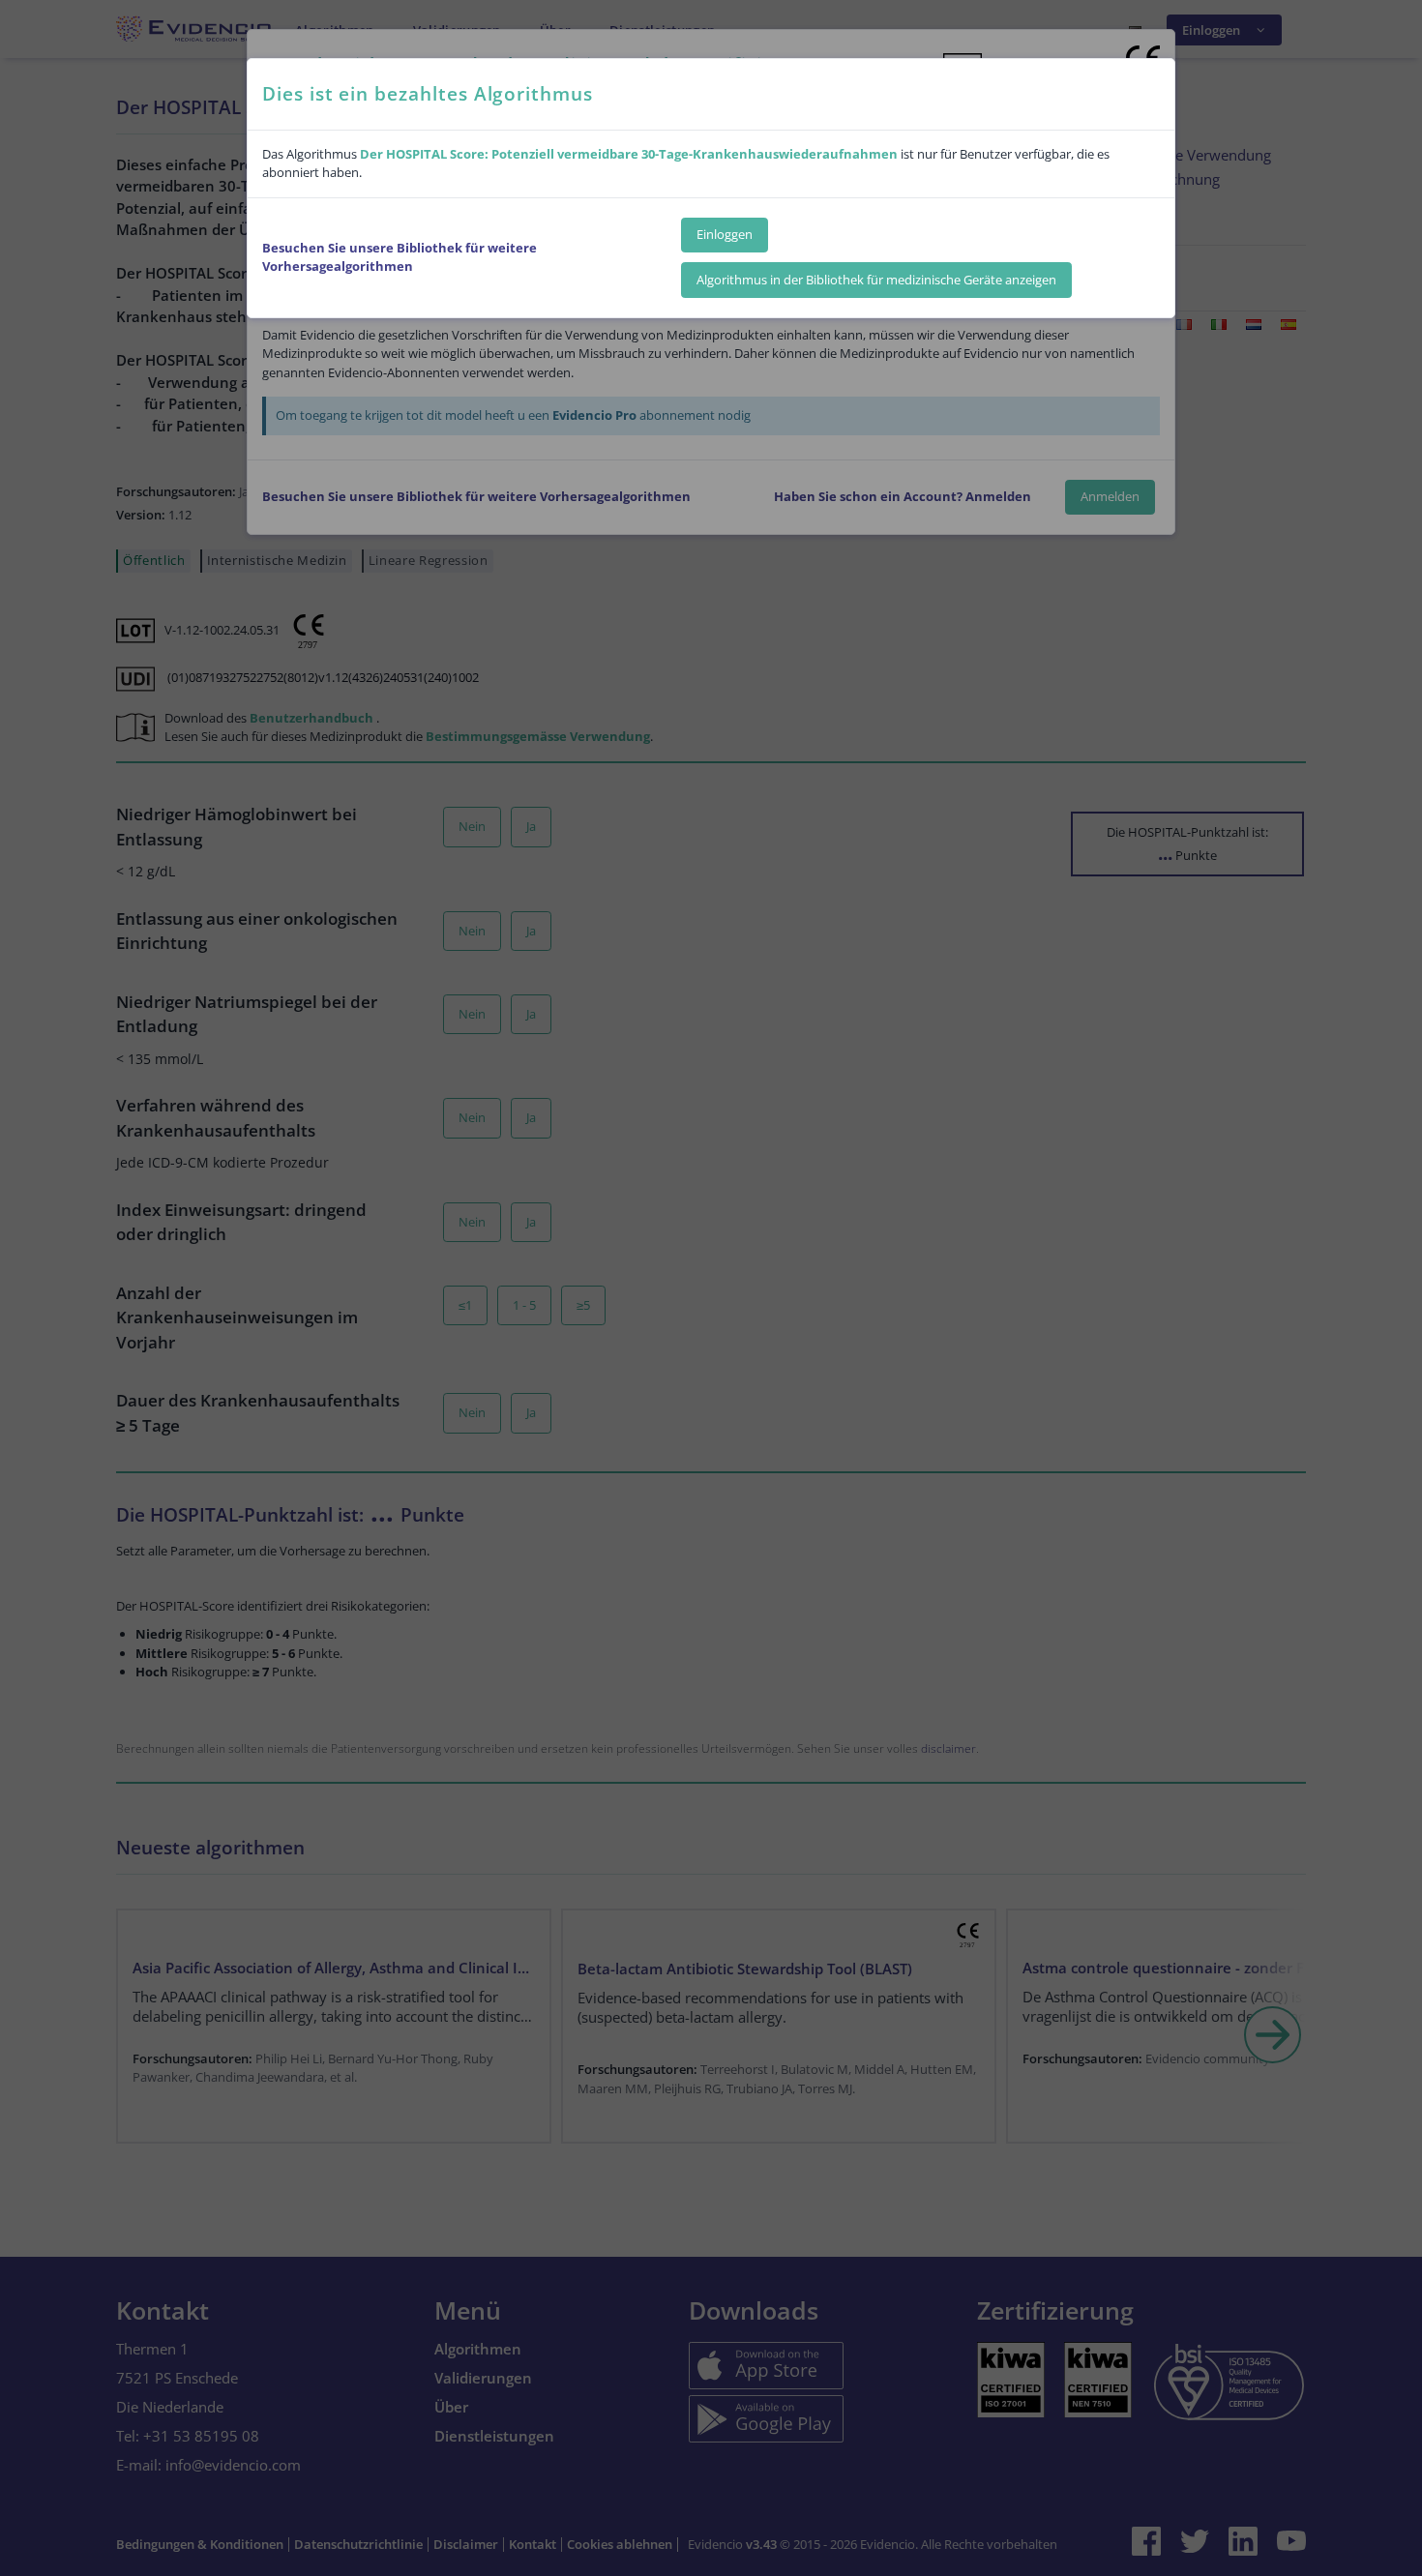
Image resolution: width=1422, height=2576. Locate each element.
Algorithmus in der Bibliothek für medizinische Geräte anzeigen (876, 280)
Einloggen (725, 234)
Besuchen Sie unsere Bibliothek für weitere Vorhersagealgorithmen (400, 257)
